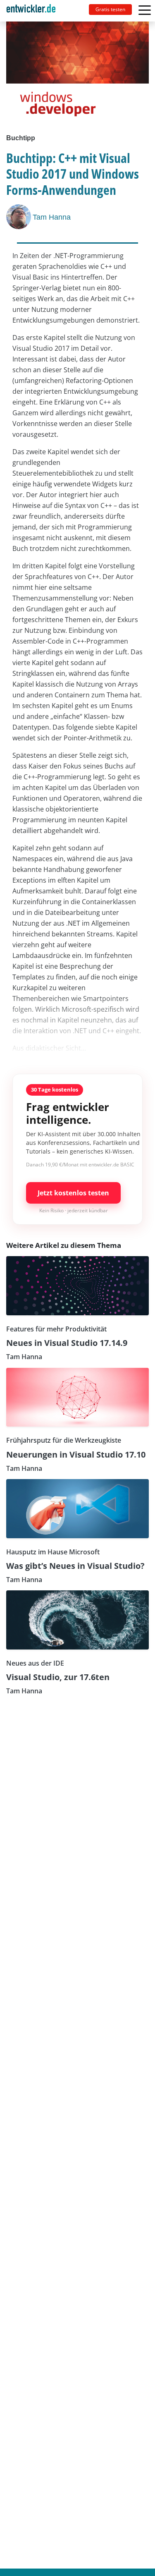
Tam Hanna (52, 217)
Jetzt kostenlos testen (73, 1193)
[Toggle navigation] (34, 11)
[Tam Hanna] (19, 217)
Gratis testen (110, 9)
